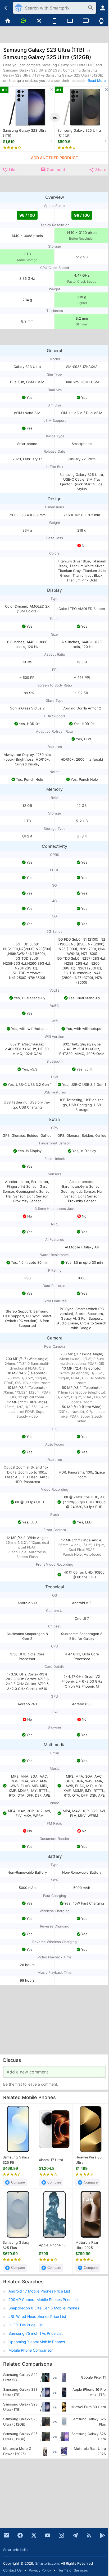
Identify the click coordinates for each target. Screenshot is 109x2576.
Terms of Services (73, 2570)
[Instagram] (61, 2535)
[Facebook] (20, 2535)
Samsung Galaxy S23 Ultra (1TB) (25, 133)
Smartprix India (15, 2550)
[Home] (8, 21)
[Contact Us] (6, 2535)
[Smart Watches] (101, 21)
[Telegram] (75, 2535)
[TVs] (86, 21)
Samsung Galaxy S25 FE (16, 2160)
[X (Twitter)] (34, 2535)
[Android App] (103, 2535)
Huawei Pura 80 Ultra (88, 2160)
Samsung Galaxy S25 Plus (16, 2245)
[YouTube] (48, 2535)
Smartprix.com (47, 2563)
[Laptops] (70, 21)
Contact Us (12, 2570)
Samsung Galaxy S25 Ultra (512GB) (79, 133)
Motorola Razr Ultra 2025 (87, 2245)
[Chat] (23, 21)
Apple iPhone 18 (52, 2245)
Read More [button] (97, 80)
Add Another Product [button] (54, 158)
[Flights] (39, 21)
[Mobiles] (55, 21)
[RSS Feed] (89, 2535)
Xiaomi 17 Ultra (51, 2160)
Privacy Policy (40, 2570)
